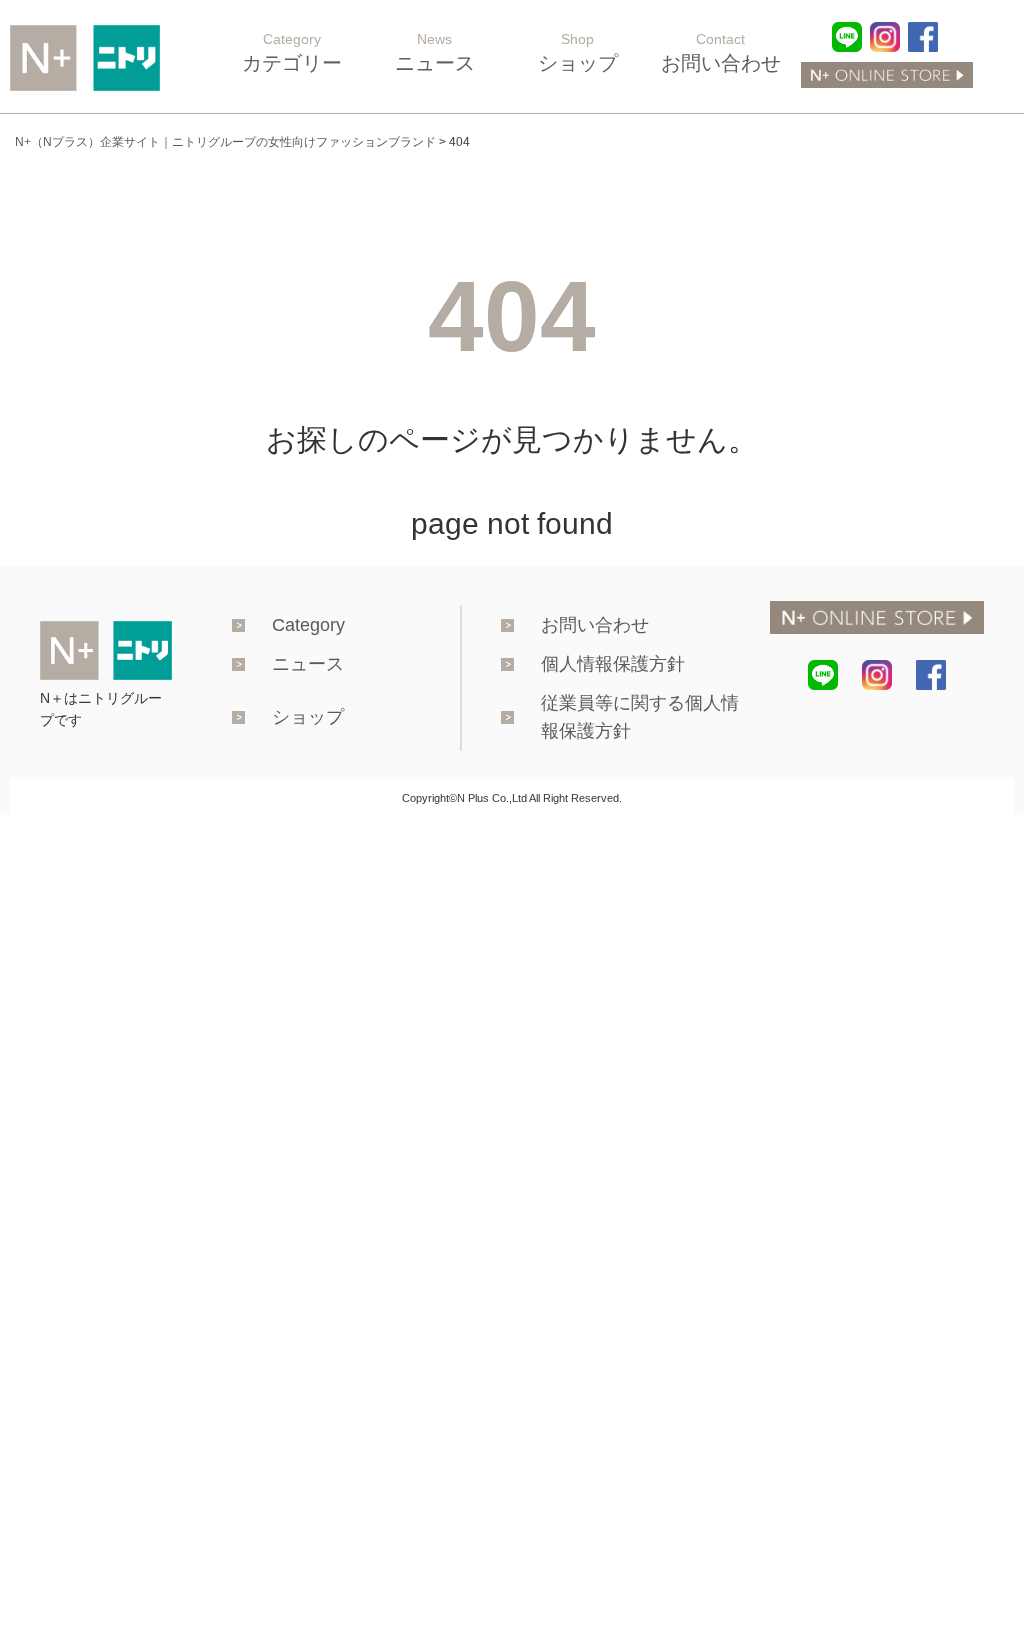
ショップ (308, 717)
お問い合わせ (595, 625)
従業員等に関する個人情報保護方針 (640, 717)
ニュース (308, 664)
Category (308, 625)
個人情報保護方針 (613, 664)
